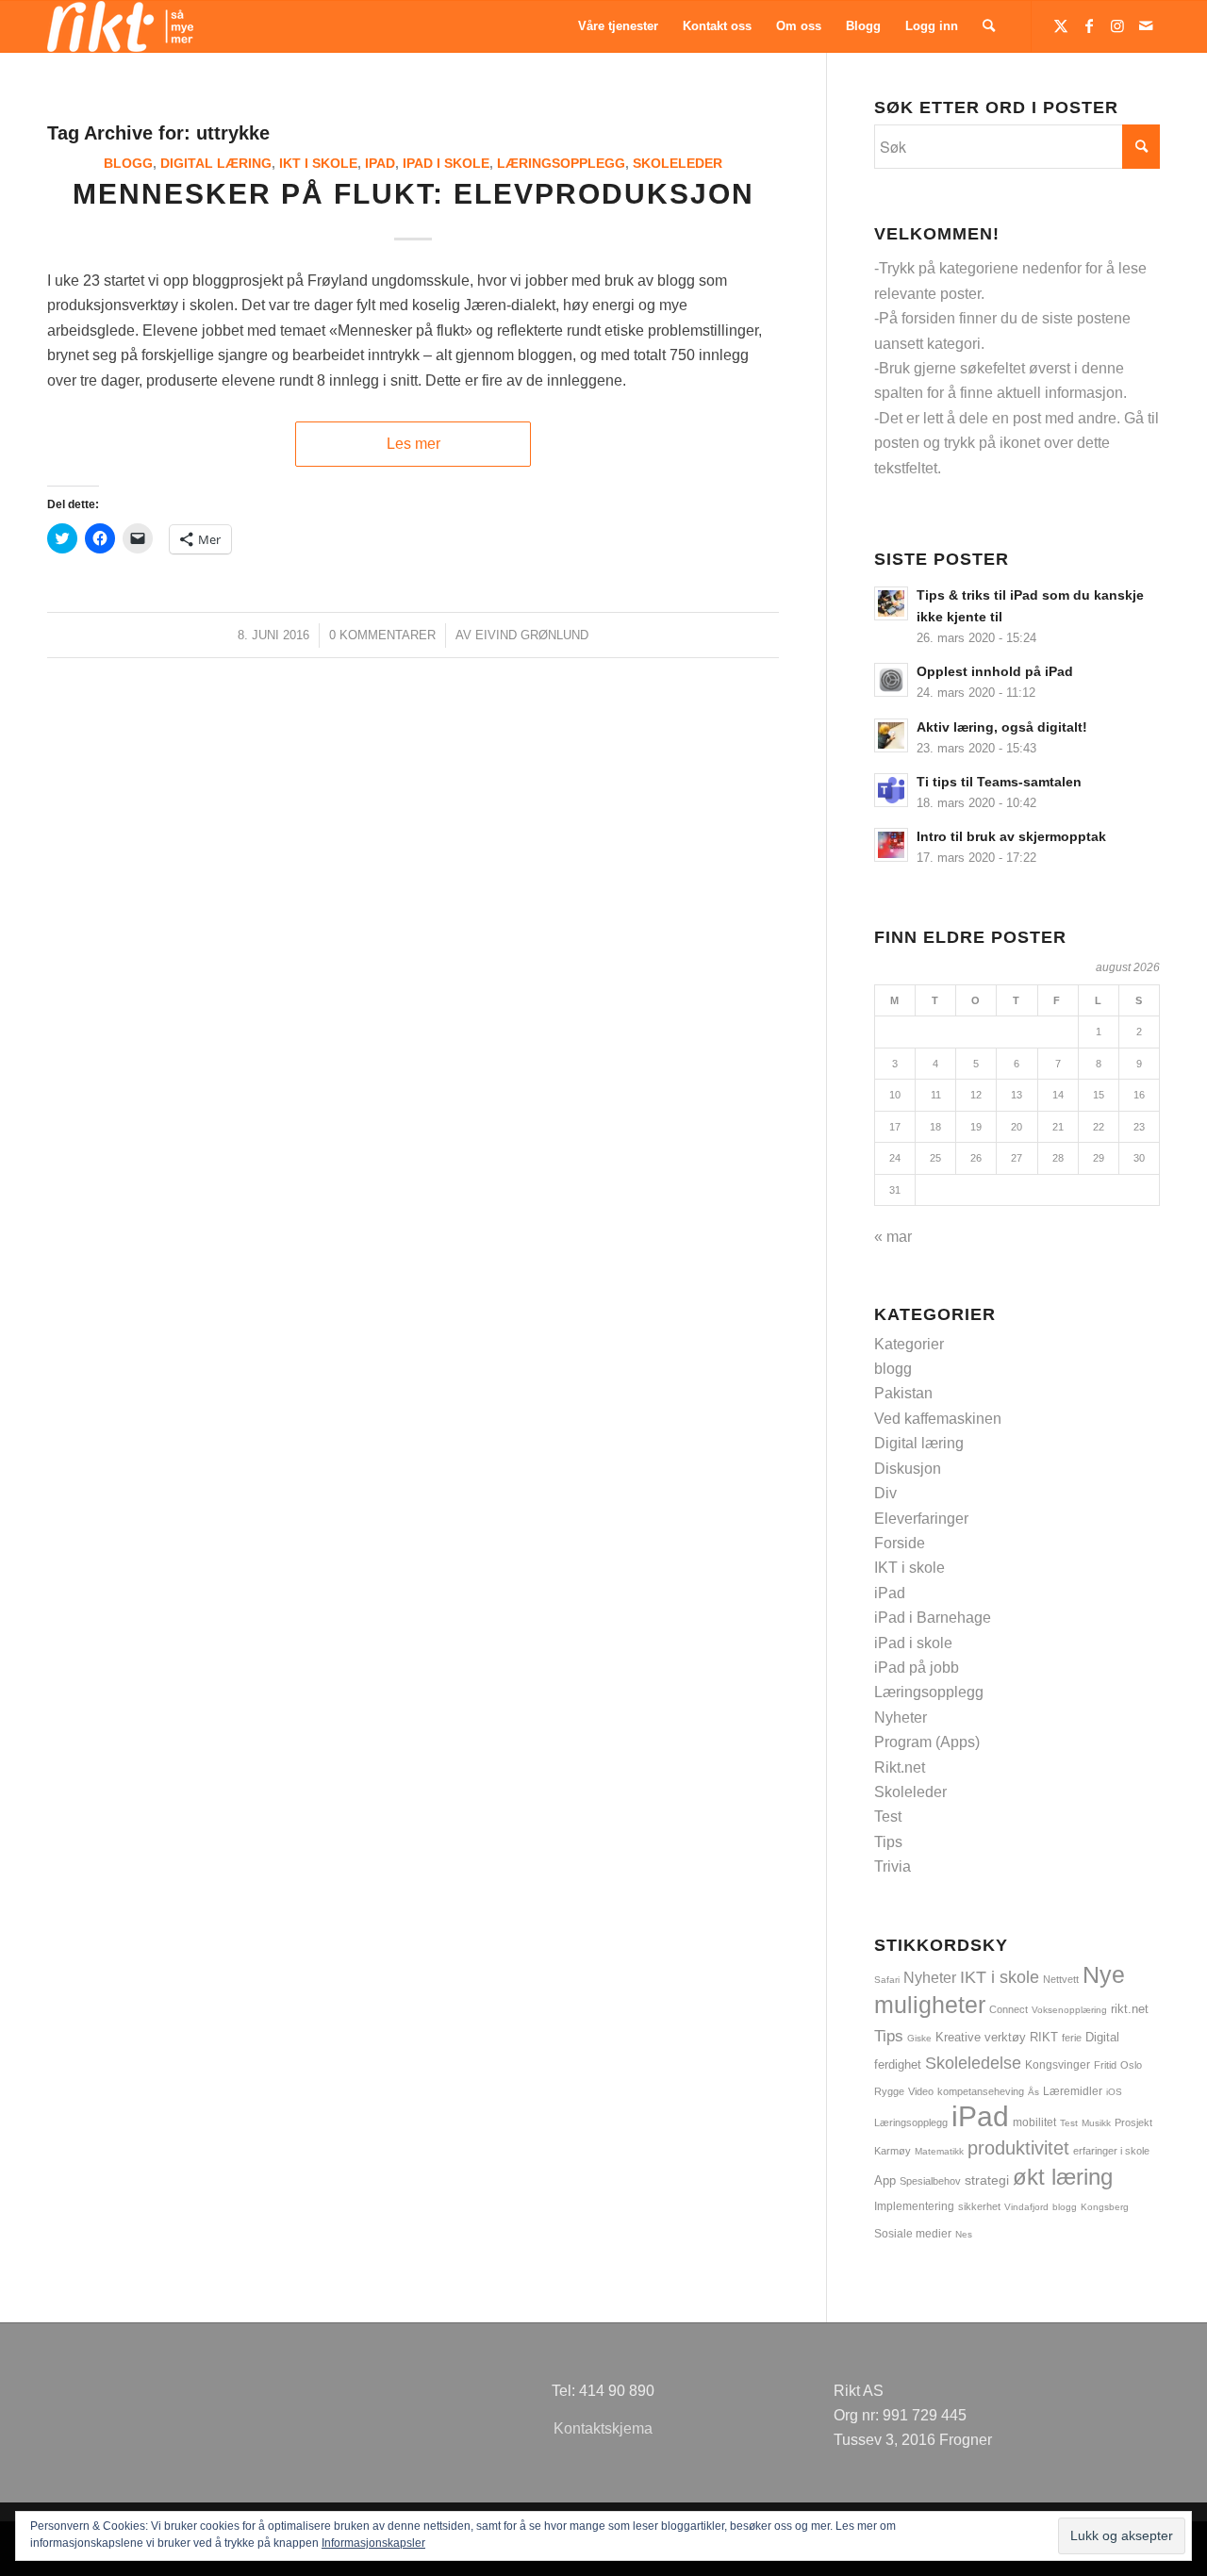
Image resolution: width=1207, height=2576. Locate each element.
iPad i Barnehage (933, 1618)
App (885, 2180)
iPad (380, 163)
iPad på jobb (917, 1668)
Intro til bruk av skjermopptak (1011, 837)
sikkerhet (979, 2206)
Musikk (1096, 2123)
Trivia (893, 1866)
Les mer (413, 444)
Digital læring (216, 163)
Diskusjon (908, 1469)
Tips (888, 1842)
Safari (887, 1980)
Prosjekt (1133, 2122)
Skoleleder (678, 163)
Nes (964, 2234)
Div (885, 1493)
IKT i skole (318, 163)
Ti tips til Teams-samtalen (999, 782)
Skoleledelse (973, 2063)
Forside (900, 1543)
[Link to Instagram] (1117, 25)
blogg (128, 163)
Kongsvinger (1058, 2065)
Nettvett (1061, 1979)
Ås (1033, 2092)
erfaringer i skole (1111, 2151)
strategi (987, 2180)
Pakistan (903, 1393)
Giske (919, 2038)
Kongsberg (1105, 2207)
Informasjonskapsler (373, 2543)
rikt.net (1130, 2009)
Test (888, 1816)
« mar (893, 1237)
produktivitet (1018, 2148)
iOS (1114, 2092)
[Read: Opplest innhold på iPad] (891, 680)
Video (921, 2091)
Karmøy (893, 2151)
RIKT (1044, 2038)
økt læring (1063, 2177)
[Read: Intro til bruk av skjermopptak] (891, 845)
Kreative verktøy (981, 2037)
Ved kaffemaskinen (938, 1419)
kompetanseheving (981, 2091)
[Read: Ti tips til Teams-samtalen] (891, 790)
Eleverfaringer (921, 1519)
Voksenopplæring (1069, 2010)
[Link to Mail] (1146, 25)
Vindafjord (1026, 2207)
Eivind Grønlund (532, 635)
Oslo (1131, 2065)
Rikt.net (900, 1767)
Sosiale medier (913, 2234)
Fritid (1105, 2065)
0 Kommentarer (382, 635)
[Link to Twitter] (1061, 25)
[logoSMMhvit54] (120, 26)
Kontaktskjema (603, 2428)
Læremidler (1073, 2091)
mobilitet (1034, 2122)
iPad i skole (446, 163)
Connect (1009, 2009)
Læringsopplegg (561, 163)
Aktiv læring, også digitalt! (1002, 727)
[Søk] (989, 26)
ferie (1072, 2038)
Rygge (889, 2091)
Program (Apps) (927, 1742)
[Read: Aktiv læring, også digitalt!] (891, 735)
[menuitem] (618, 26)
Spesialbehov (930, 2181)
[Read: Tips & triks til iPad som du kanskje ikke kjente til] (891, 603)
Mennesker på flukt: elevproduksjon (413, 194)
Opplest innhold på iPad (995, 672)
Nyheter (901, 1717)
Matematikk (939, 2151)
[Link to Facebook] (1089, 25)
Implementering (914, 2206)
